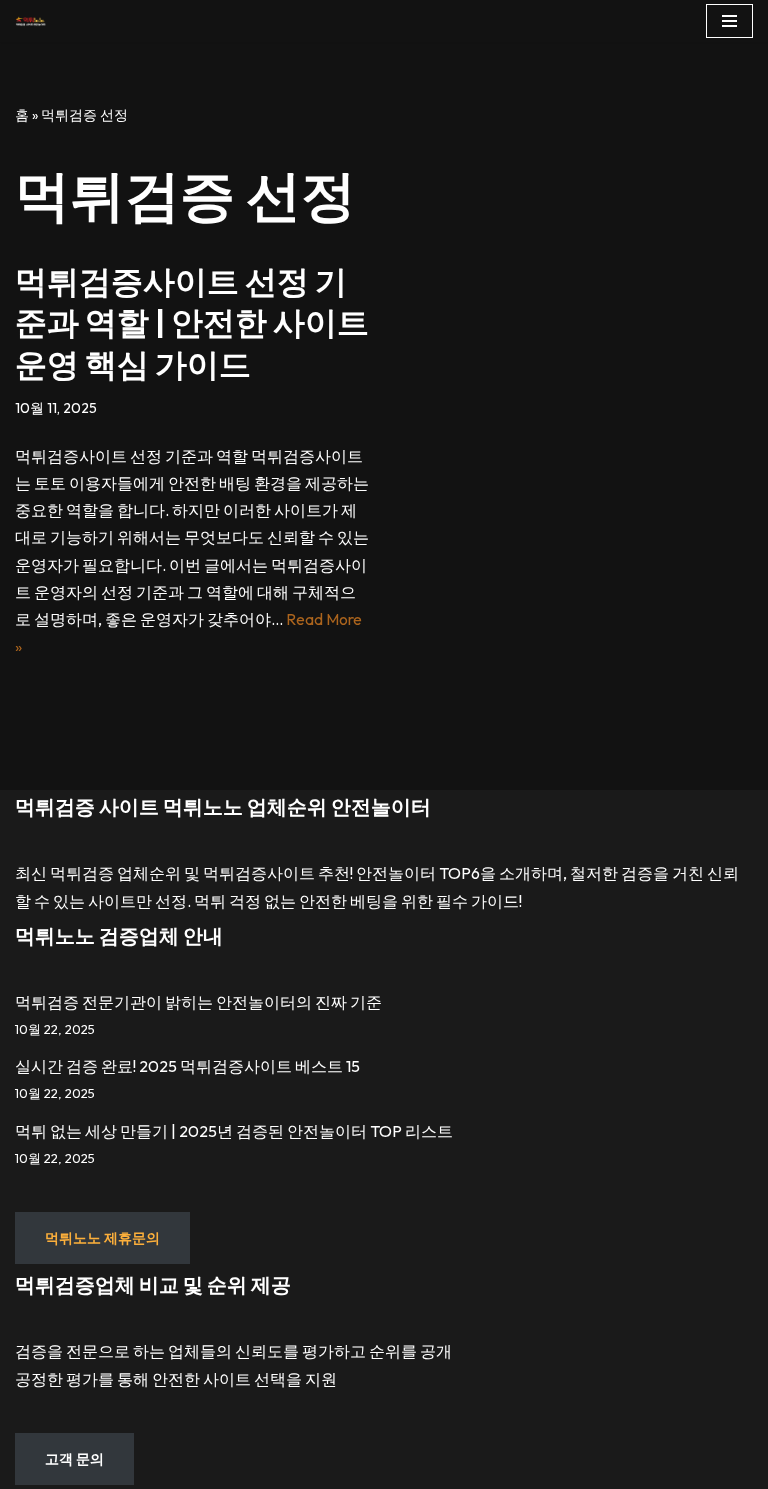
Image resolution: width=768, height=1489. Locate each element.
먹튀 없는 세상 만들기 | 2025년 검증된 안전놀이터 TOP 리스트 (234, 1131)
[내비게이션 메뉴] (729, 21)
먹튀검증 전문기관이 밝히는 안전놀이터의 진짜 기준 (198, 1002)
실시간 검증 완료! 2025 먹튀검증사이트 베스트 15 (187, 1066)
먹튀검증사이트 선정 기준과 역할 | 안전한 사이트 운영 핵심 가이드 (192, 322)
